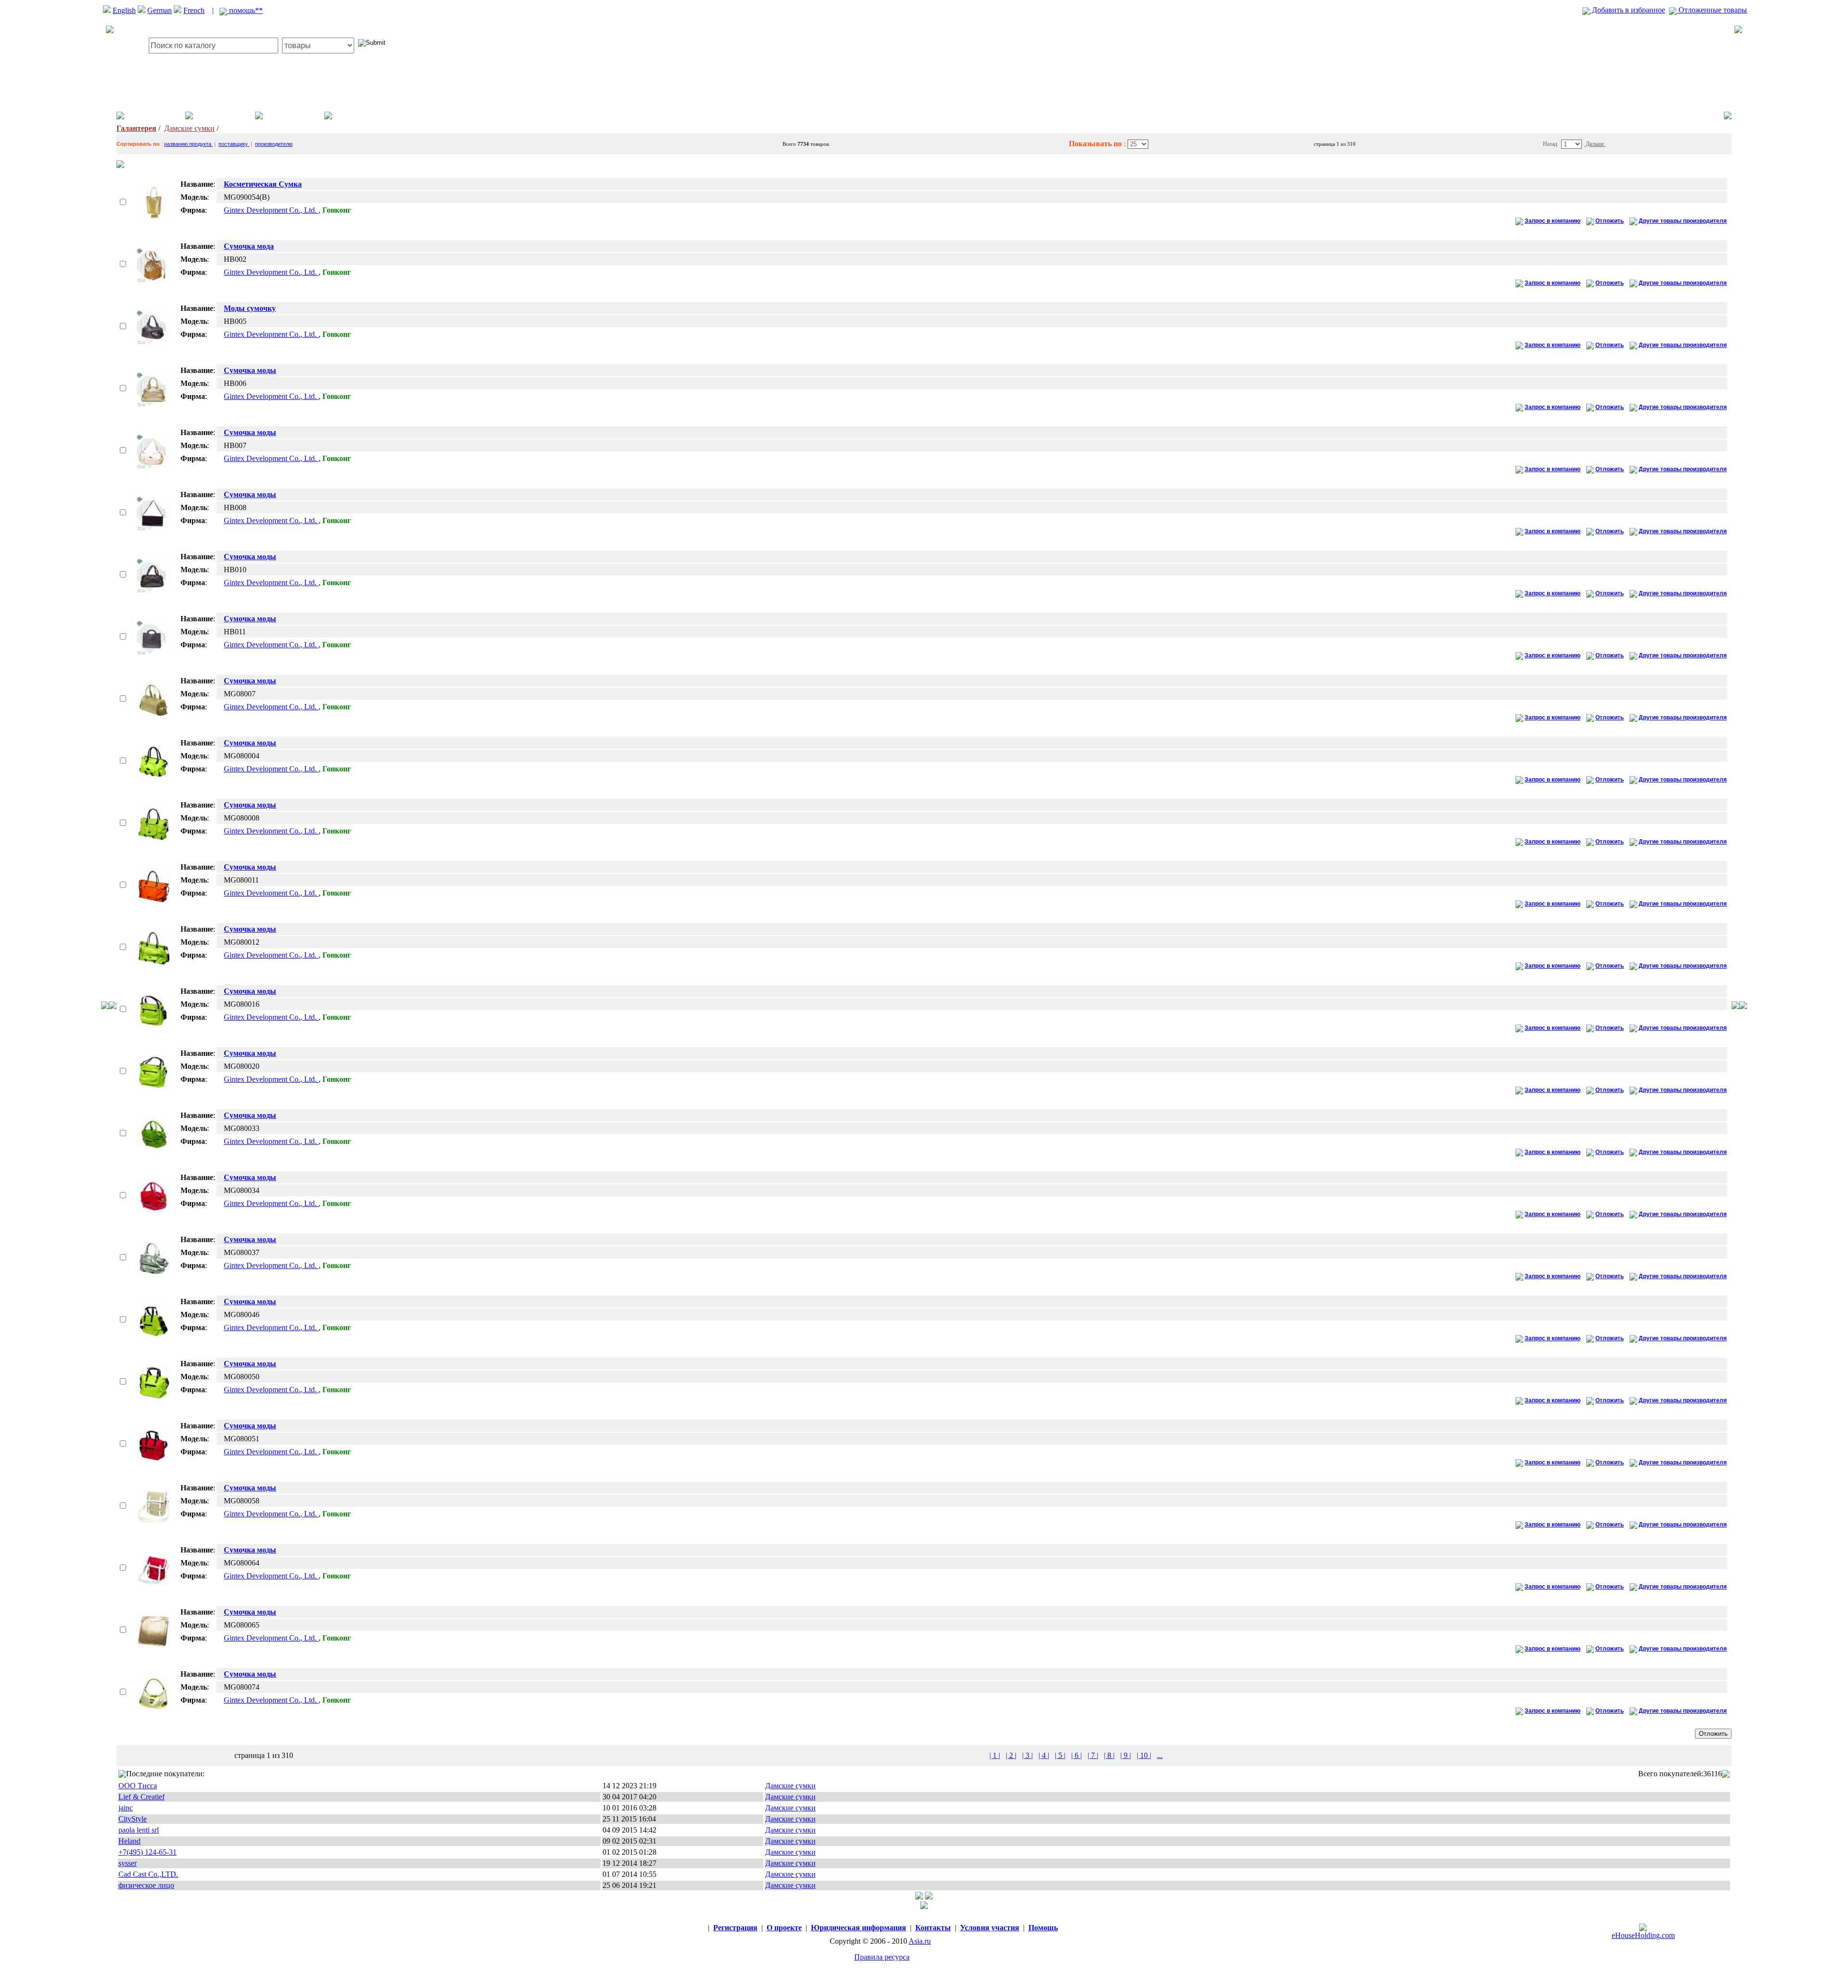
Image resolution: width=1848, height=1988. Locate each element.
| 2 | (1011, 1755)
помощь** (245, 10)
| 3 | (1027, 1755)
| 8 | (1109, 1755)
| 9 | (1126, 1755)
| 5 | (1060, 1755)
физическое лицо (146, 1885)
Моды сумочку (250, 308)
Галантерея (136, 128)
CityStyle (133, 1819)
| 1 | (995, 1755)
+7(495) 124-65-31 (148, 1852)
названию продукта (188, 144)
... (1160, 1755)
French (194, 10)
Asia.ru (920, 1941)
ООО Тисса (138, 1786)
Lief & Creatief (141, 1797)
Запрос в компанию (1553, 221)
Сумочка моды (250, 370)
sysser (128, 1863)
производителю (274, 144)
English (124, 10)
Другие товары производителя (1683, 221)
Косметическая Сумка (263, 184)
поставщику (234, 144)
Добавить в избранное (1628, 10)
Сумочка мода (249, 246)
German (160, 10)
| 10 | (1144, 1755)
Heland (129, 1841)
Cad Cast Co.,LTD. (148, 1874)
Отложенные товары (1712, 10)
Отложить (1610, 221)
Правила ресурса (882, 1957)
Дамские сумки (189, 128)
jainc (126, 1808)
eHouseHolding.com (1643, 1935)
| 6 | (1077, 1755)
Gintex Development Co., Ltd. (271, 210)
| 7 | (1093, 1755)
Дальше (1595, 144)
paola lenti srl (139, 1830)
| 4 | (1044, 1755)
